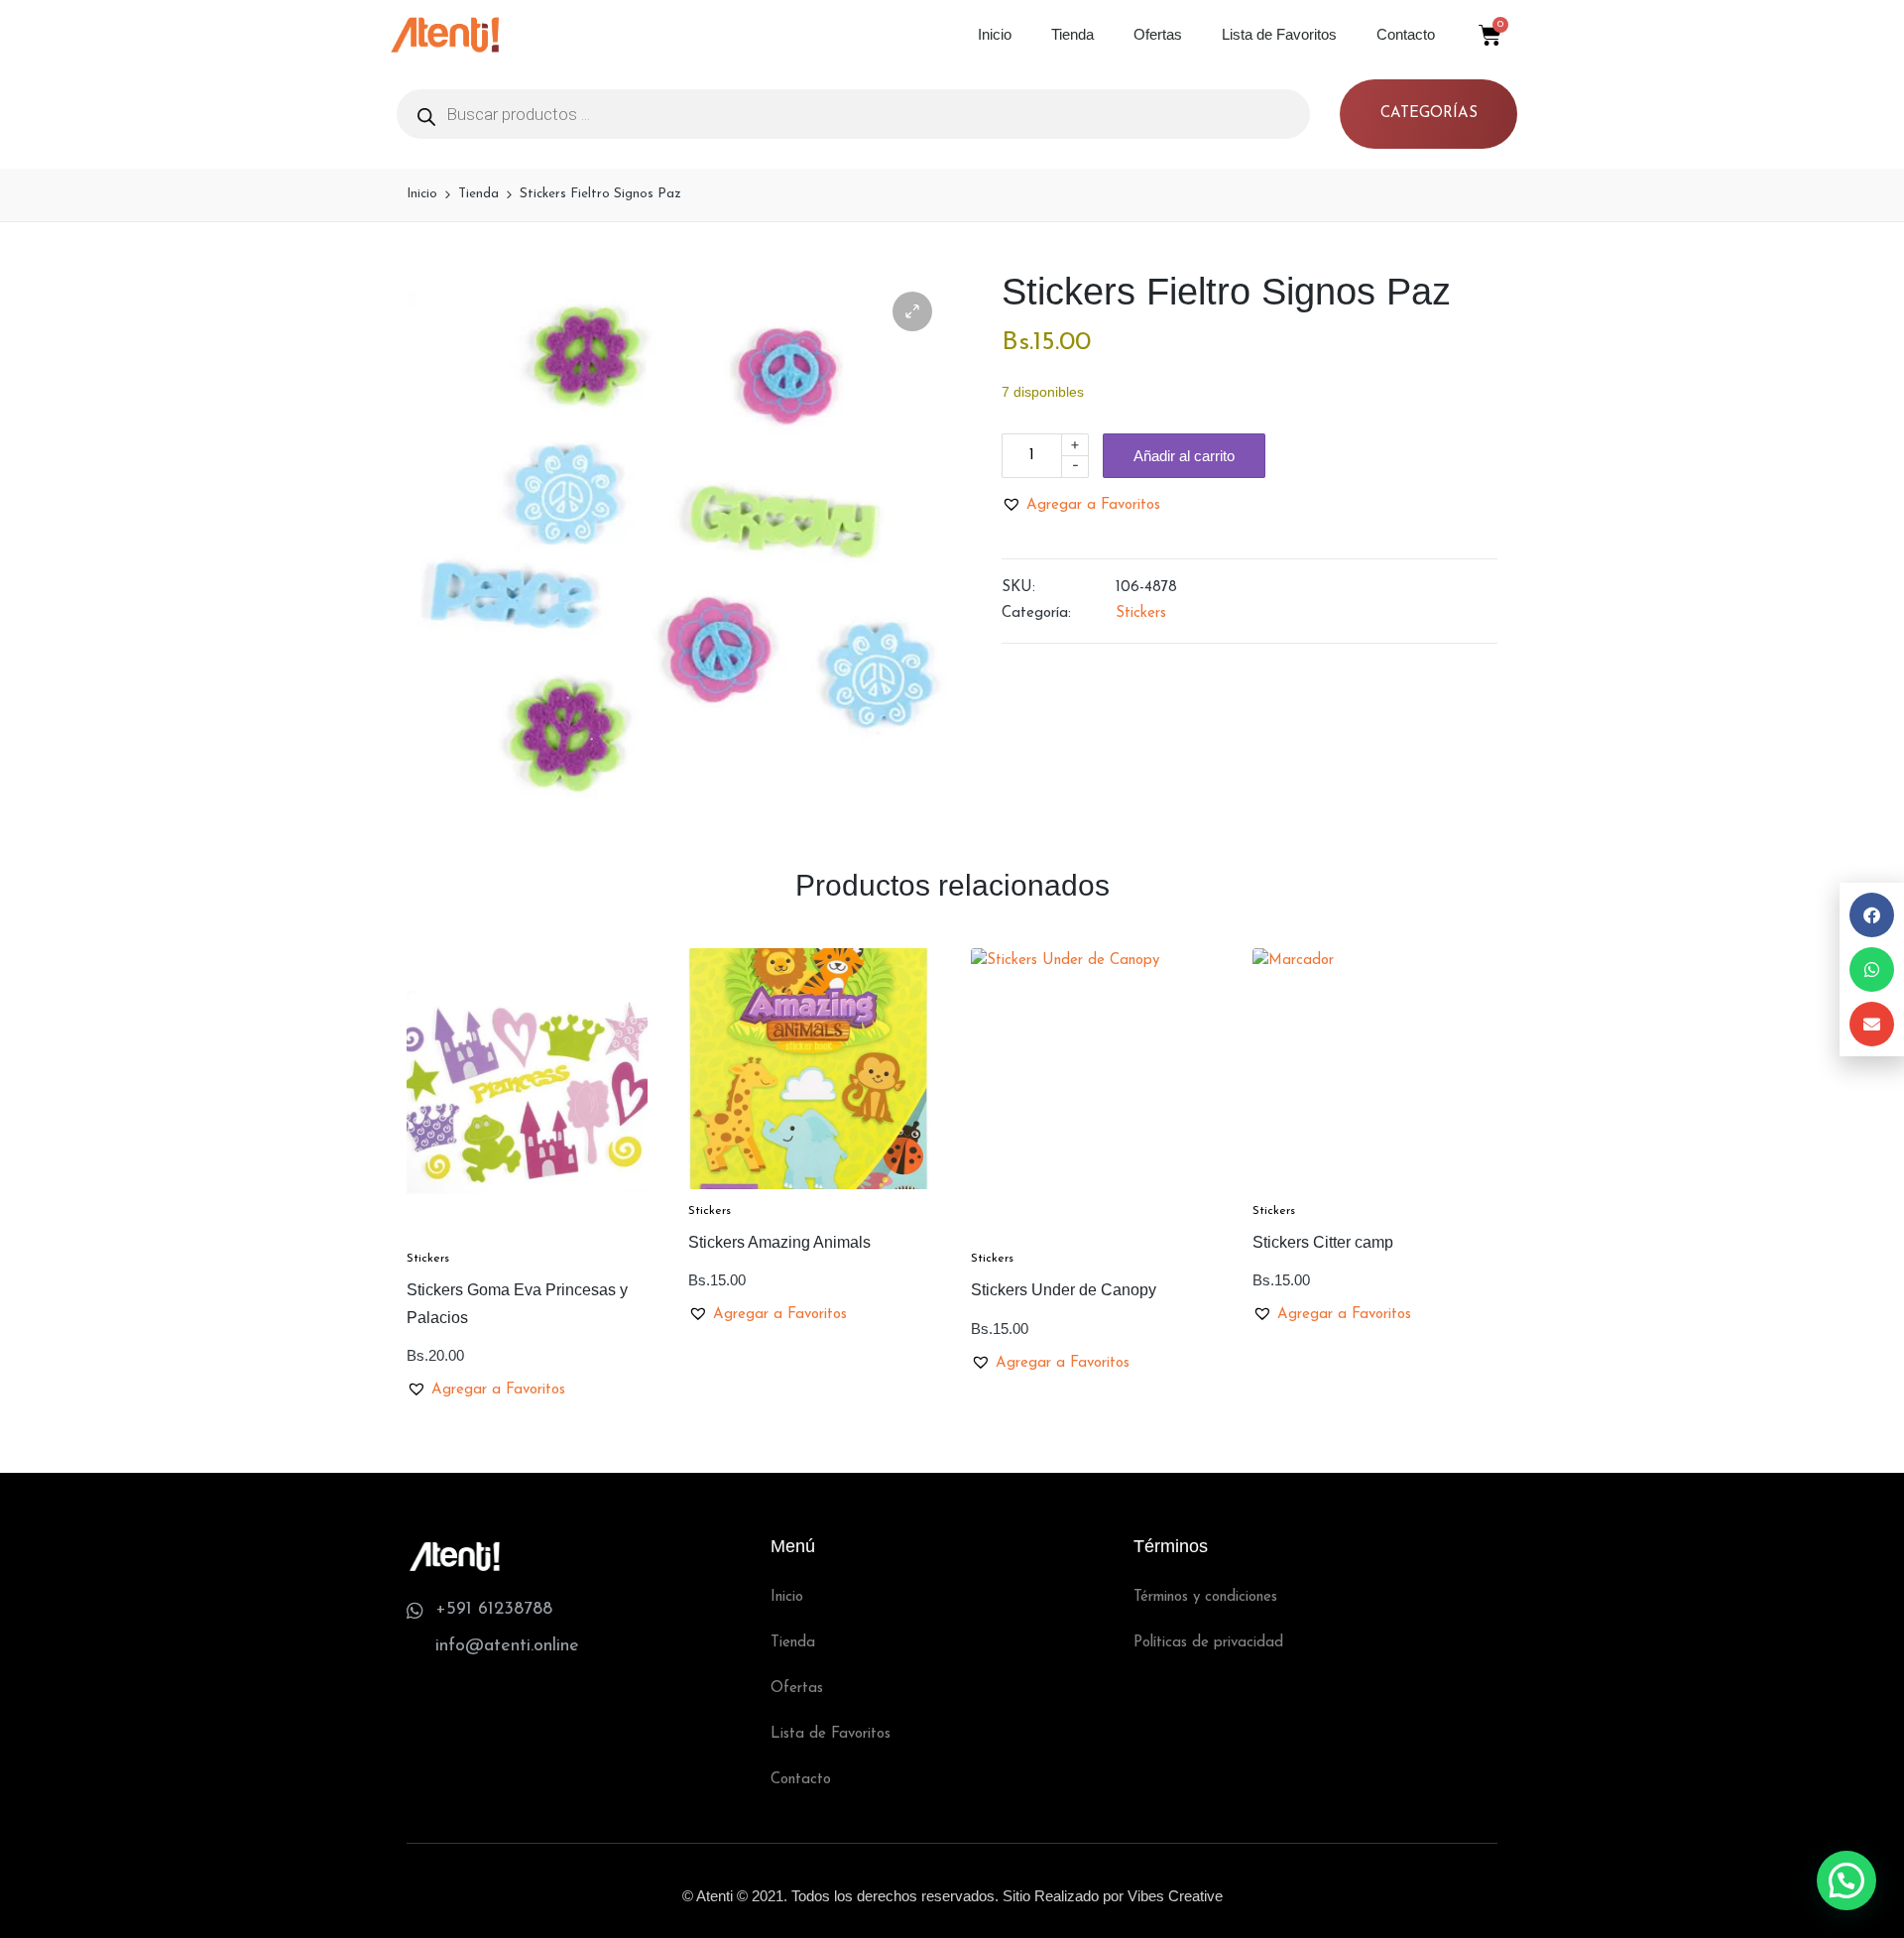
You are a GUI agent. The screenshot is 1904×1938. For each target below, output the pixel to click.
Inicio (995, 34)
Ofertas (1158, 34)
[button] (912, 311)
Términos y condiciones (1205, 1597)
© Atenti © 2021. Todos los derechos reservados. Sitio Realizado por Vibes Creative (952, 1896)
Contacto (1406, 34)
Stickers (1141, 613)
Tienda (1072, 34)
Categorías (1429, 114)
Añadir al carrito (1184, 456)
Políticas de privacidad (1208, 1643)
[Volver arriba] (1847, 1844)
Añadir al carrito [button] (527, 1234)
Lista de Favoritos (1279, 34)
